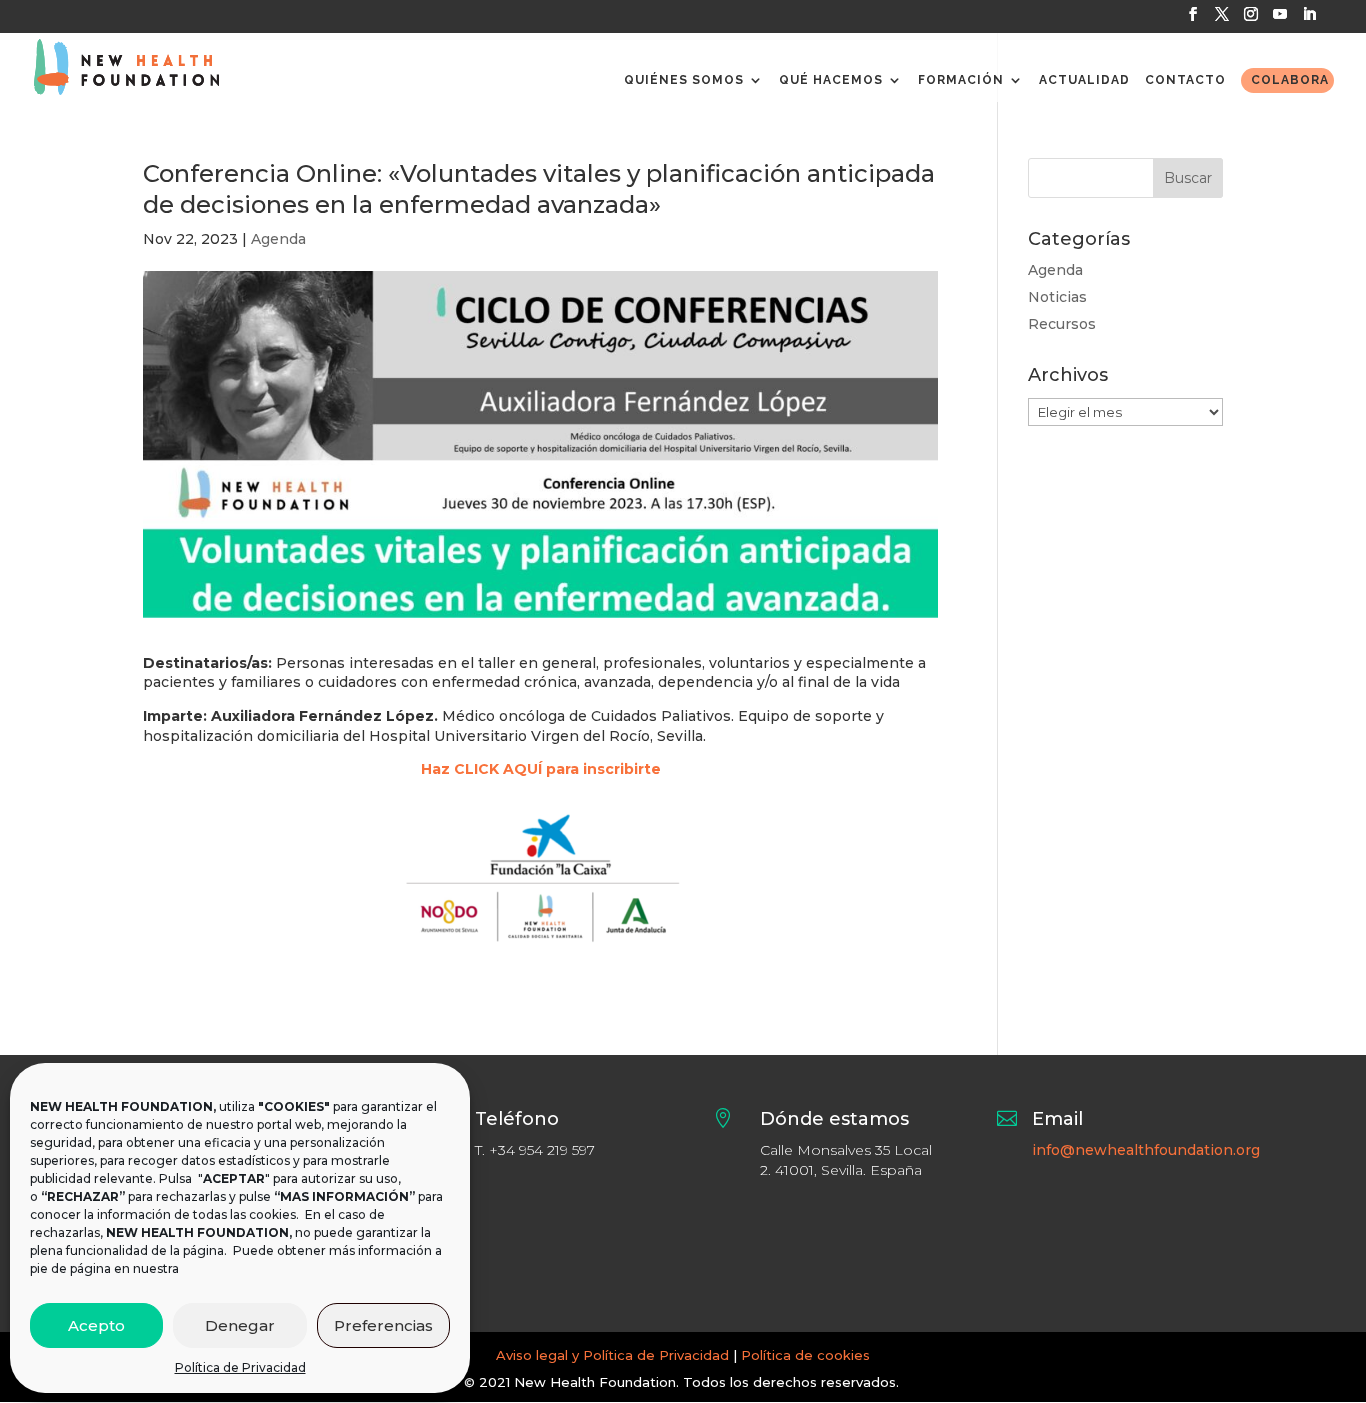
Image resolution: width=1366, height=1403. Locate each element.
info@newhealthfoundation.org (1146, 1150)
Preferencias (383, 1325)
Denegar (240, 1325)
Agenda (278, 239)
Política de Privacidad (240, 1367)
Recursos (1062, 324)
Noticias (1057, 297)
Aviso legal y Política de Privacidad (612, 1355)
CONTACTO (1185, 80)
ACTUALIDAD (1084, 80)
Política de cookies (805, 1355)
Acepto (96, 1325)
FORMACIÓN (961, 80)
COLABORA (1290, 80)
